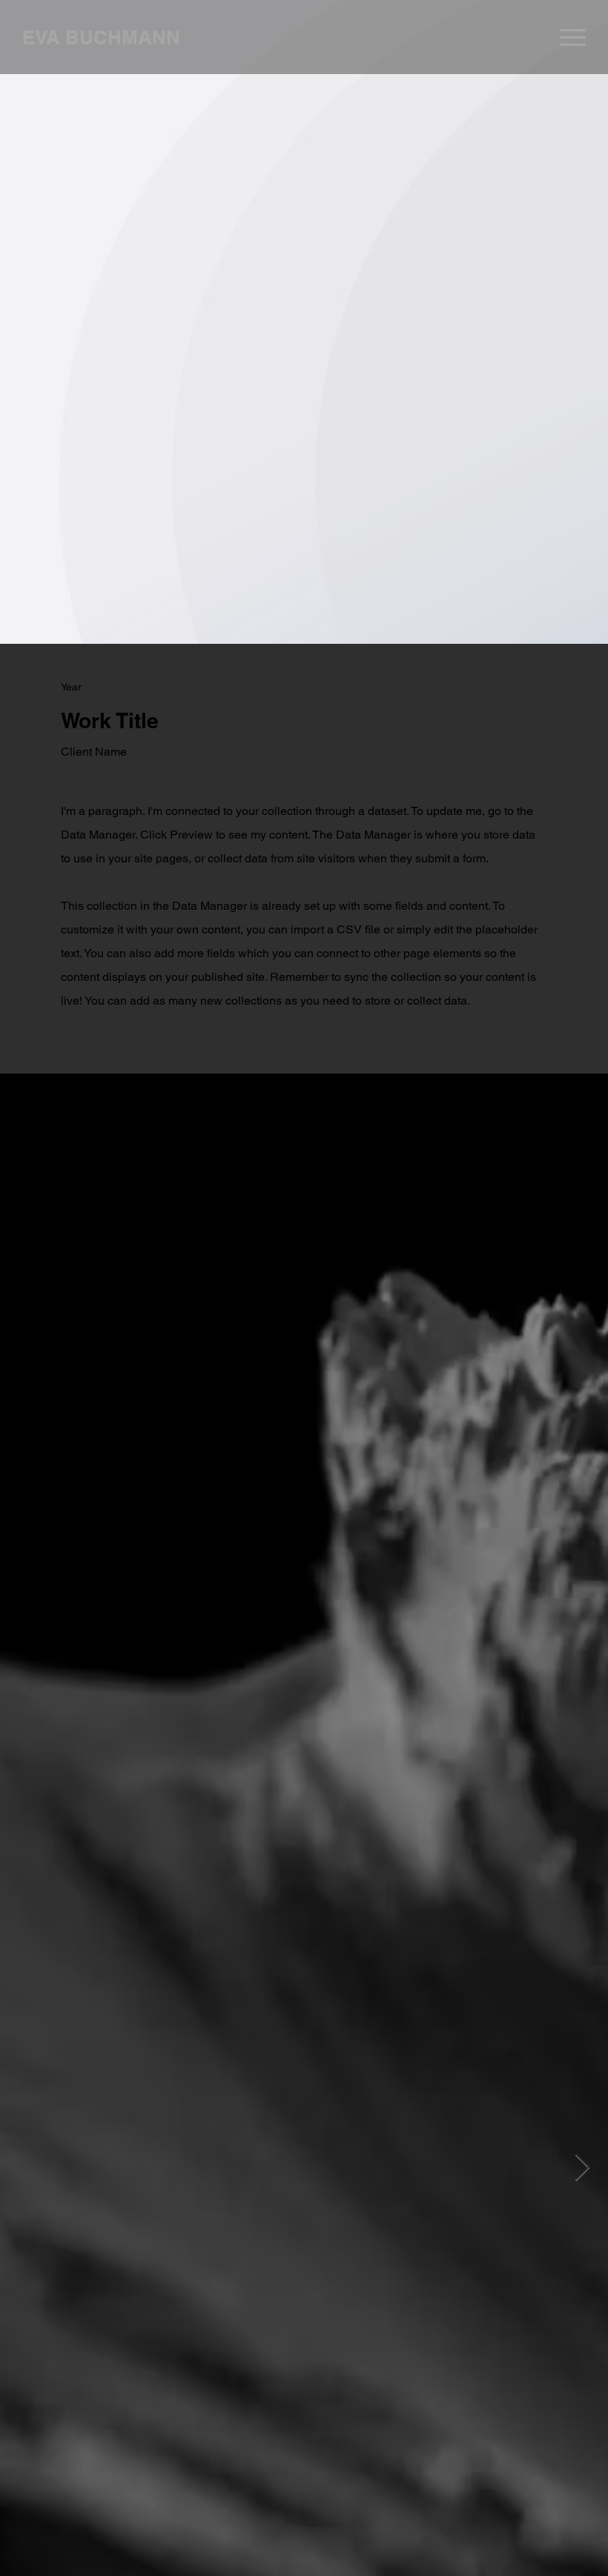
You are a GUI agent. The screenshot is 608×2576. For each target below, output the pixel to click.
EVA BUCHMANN (101, 37)
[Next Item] (582, 2168)
